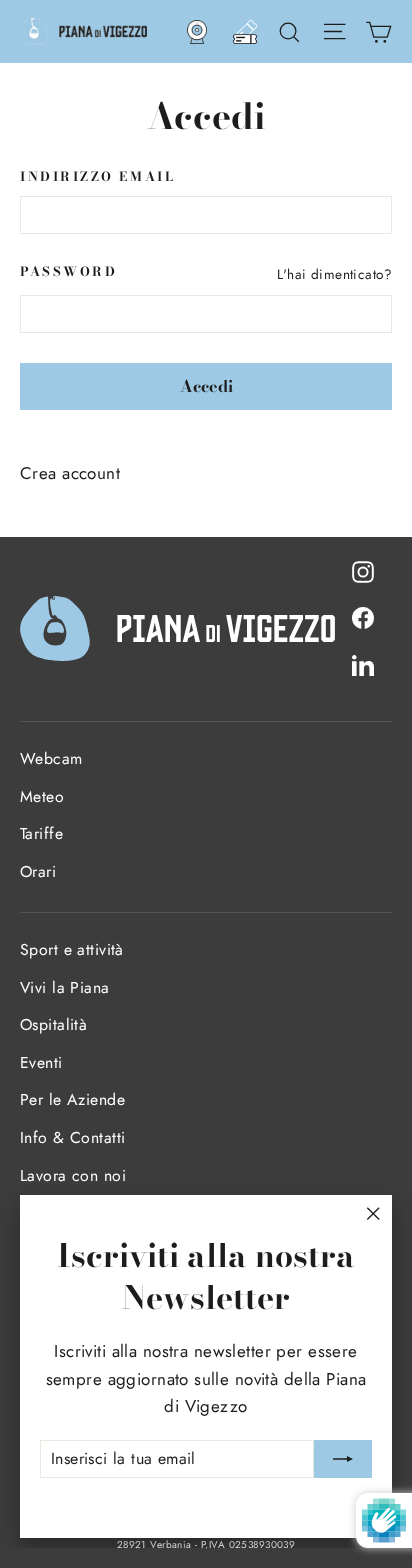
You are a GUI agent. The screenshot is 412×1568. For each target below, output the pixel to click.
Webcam (51, 758)
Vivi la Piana (65, 987)
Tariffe (41, 833)
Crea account (70, 473)
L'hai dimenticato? (334, 274)
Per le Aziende (72, 1099)
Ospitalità (53, 1024)
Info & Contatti (72, 1137)
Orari (38, 871)
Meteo (42, 796)
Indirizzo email (97, 177)
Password (68, 272)
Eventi (41, 1062)
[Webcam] (197, 32)
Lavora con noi (73, 1175)
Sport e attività (72, 949)
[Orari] (245, 32)
